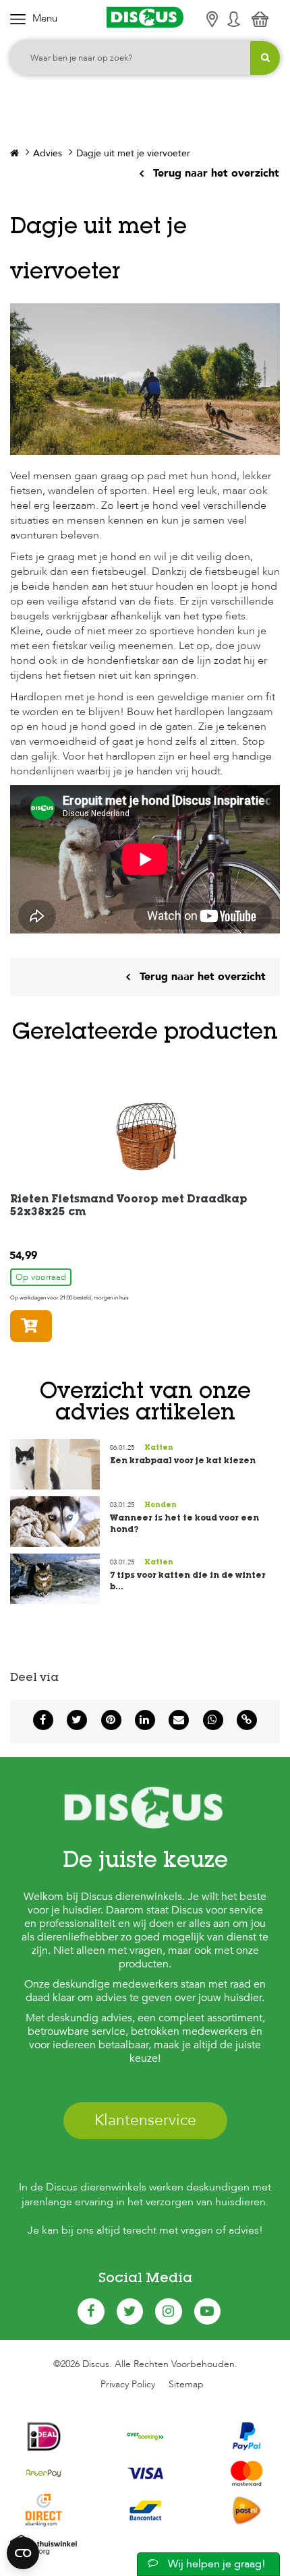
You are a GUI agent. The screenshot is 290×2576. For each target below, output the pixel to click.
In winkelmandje (52, 1326)
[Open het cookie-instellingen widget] (23, 2553)
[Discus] (145, 17)
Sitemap (186, 2384)
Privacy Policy (128, 2384)
